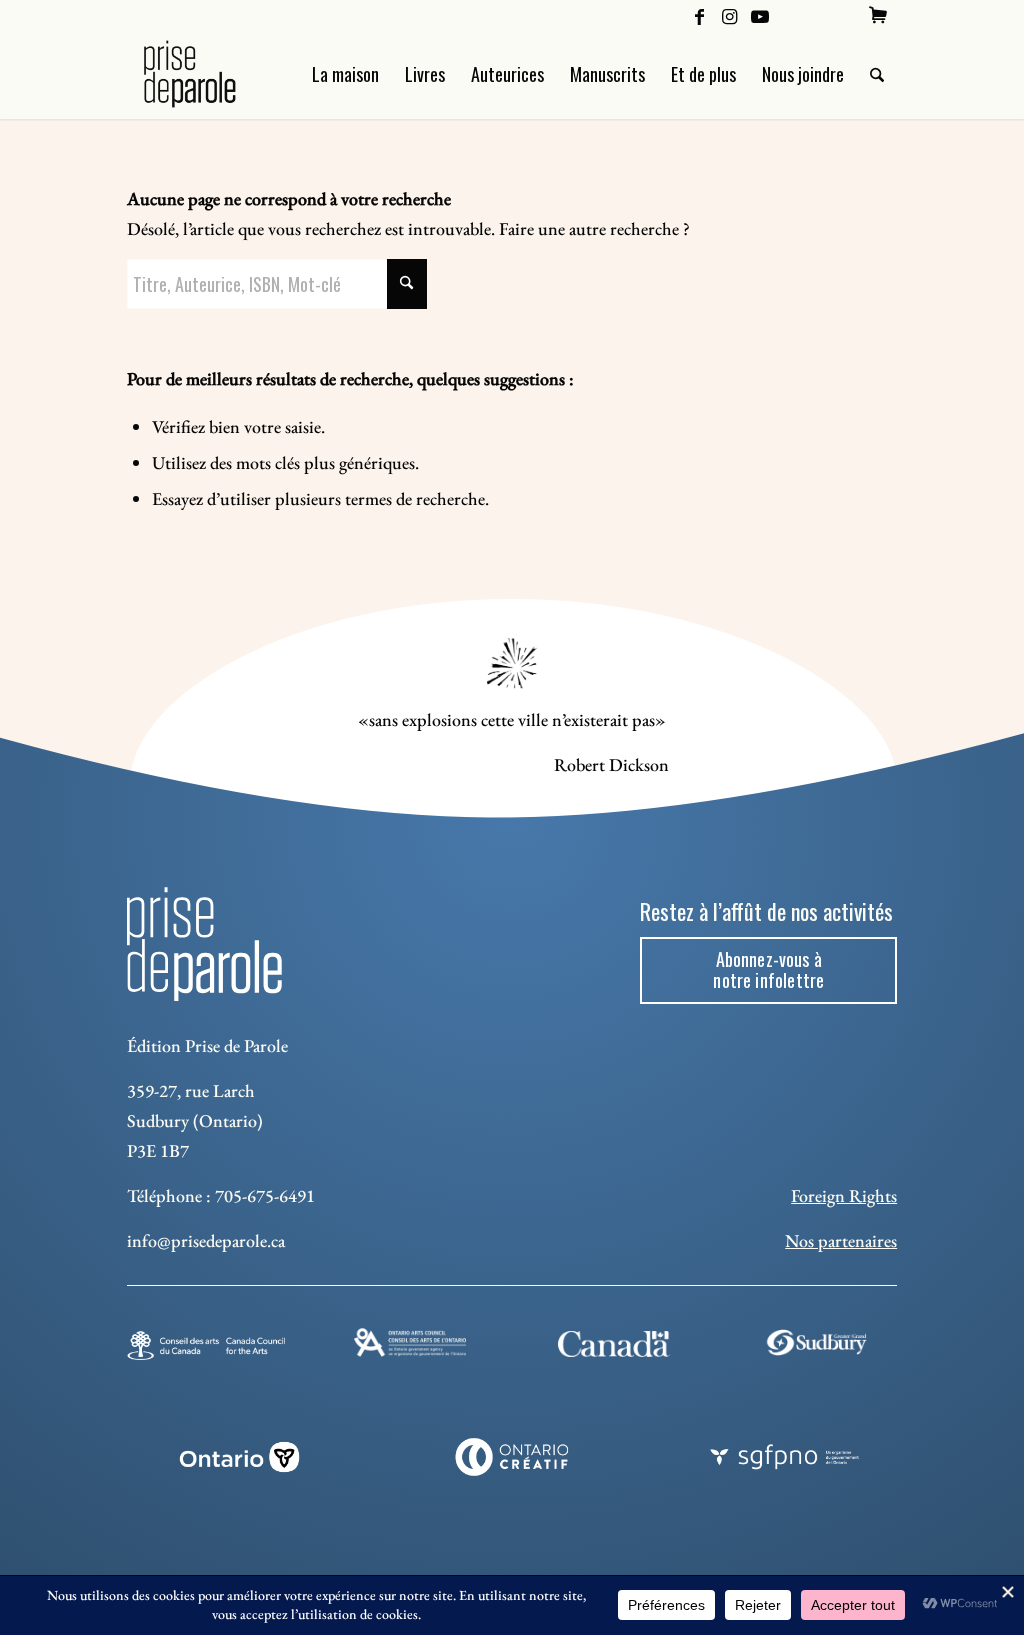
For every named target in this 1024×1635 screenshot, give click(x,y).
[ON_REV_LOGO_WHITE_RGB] (239, 1457)
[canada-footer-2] (614, 1344)
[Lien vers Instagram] (729, 15)
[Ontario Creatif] (512, 1457)
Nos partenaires (841, 1240)
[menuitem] (878, 15)
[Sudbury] (818, 1342)
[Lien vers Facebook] (699, 15)
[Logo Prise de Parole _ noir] (213, 74)
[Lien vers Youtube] (760, 15)
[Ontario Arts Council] (410, 1342)
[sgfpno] (784, 1457)
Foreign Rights (844, 1195)
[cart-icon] (878, 15)
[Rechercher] (877, 74)
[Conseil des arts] (206, 1345)
